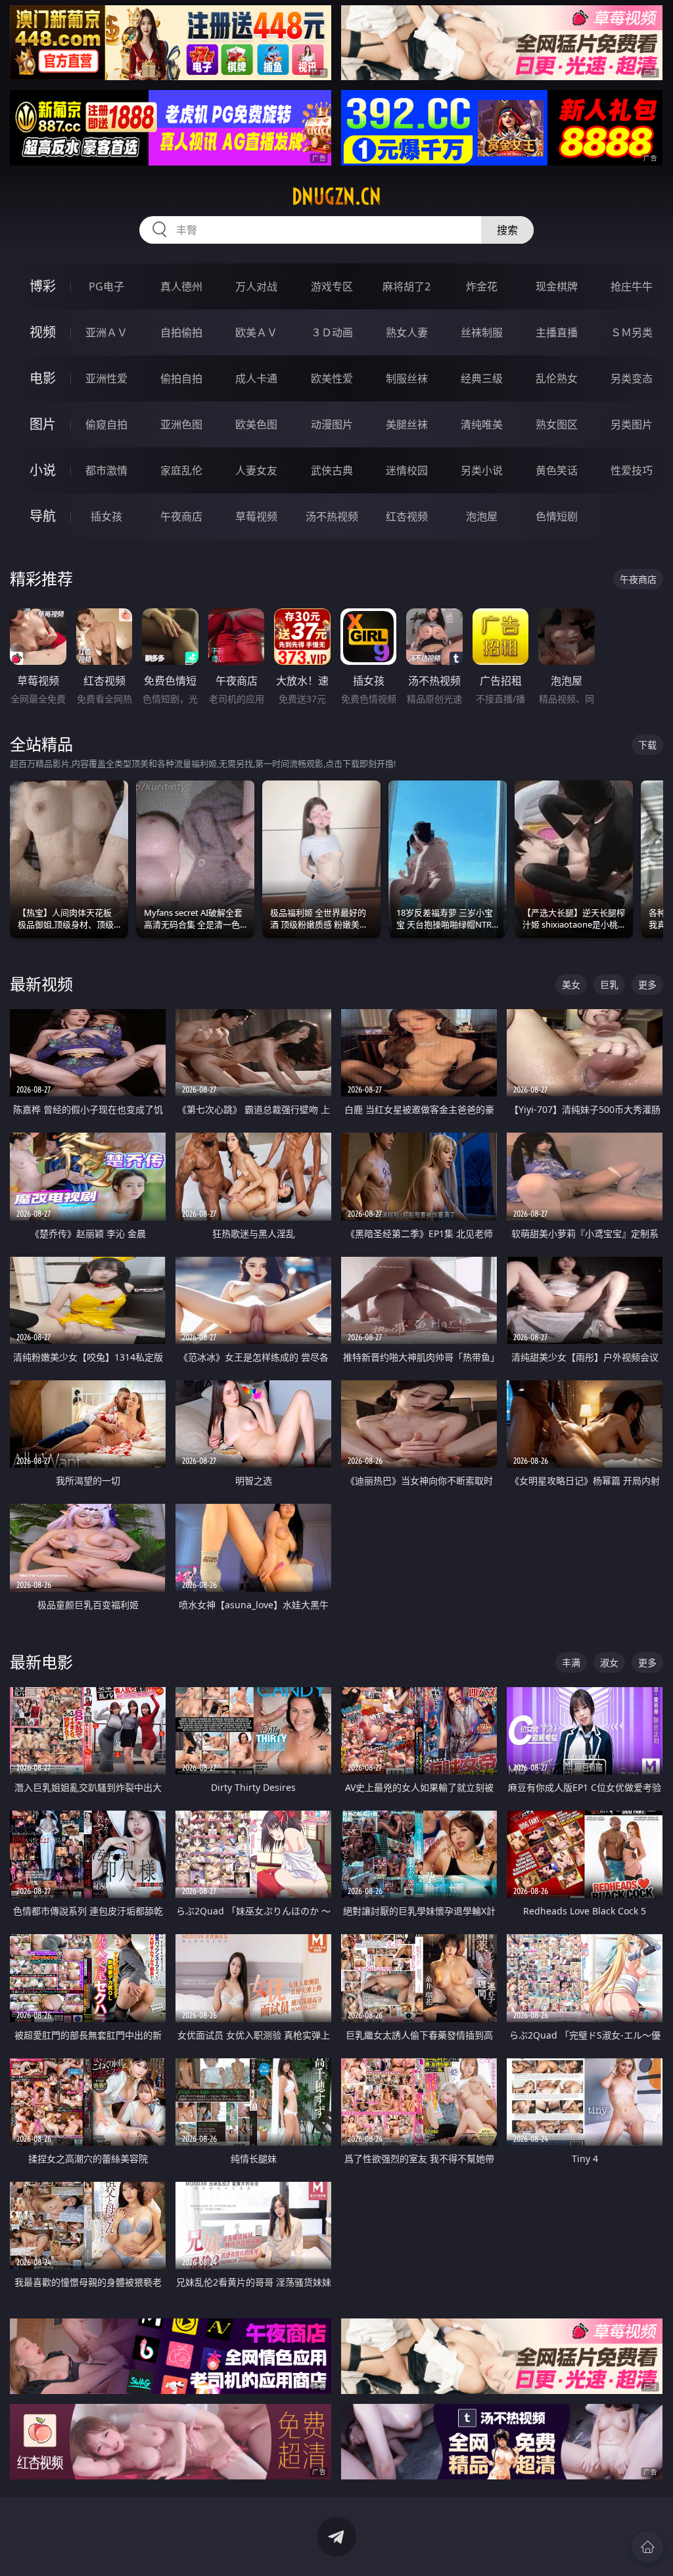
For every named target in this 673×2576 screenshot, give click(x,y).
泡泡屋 (482, 516)
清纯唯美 (482, 424)
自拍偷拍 (181, 332)
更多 (647, 984)
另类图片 (632, 424)
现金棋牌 (557, 286)
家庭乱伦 (181, 470)
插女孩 (106, 516)
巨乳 (609, 984)
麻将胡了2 (406, 286)
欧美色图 (256, 424)
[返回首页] (647, 2547)
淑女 (609, 1662)
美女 (571, 984)
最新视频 (41, 984)
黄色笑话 (557, 470)
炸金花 (482, 286)
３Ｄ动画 (332, 332)
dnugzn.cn (336, 196)
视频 (43, 332)
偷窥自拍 (106, 424)
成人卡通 (256, 378)
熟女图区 (557, 424)
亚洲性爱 (106, 378)
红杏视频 (407, 516)
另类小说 (482, 470)
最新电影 (41, 1662)
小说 (43, 470)
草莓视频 (256, 516)
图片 (43, 424)
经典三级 (482, 378)
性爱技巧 (632, 470)
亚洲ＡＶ (106, 332)
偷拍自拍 (181, 378)
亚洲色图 (181, 424)
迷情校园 (407, 470)
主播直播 (557, 332)
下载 (647, 745)
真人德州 (181, 286)
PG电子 (106, 286)
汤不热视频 (332, 516)
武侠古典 (332, 470)
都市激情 (106, 470)
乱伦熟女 (557, 378)
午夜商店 (181, 516)
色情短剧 (557, 516)
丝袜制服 (482, 332)
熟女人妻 (407, 332)
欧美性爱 (332, 378)
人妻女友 (256, 470)
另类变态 (632, 378)
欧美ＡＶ (256, 332)
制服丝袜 (407, 378)
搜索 (507, 230)
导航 (43, 516)
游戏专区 (332, 286)
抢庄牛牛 (632, 286)
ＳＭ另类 (632, 332)
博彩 (43, 286)
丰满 (571, 1662)
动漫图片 (332, 424)
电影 (43, 378)
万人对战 (256, 286)
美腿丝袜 (407, 424)
